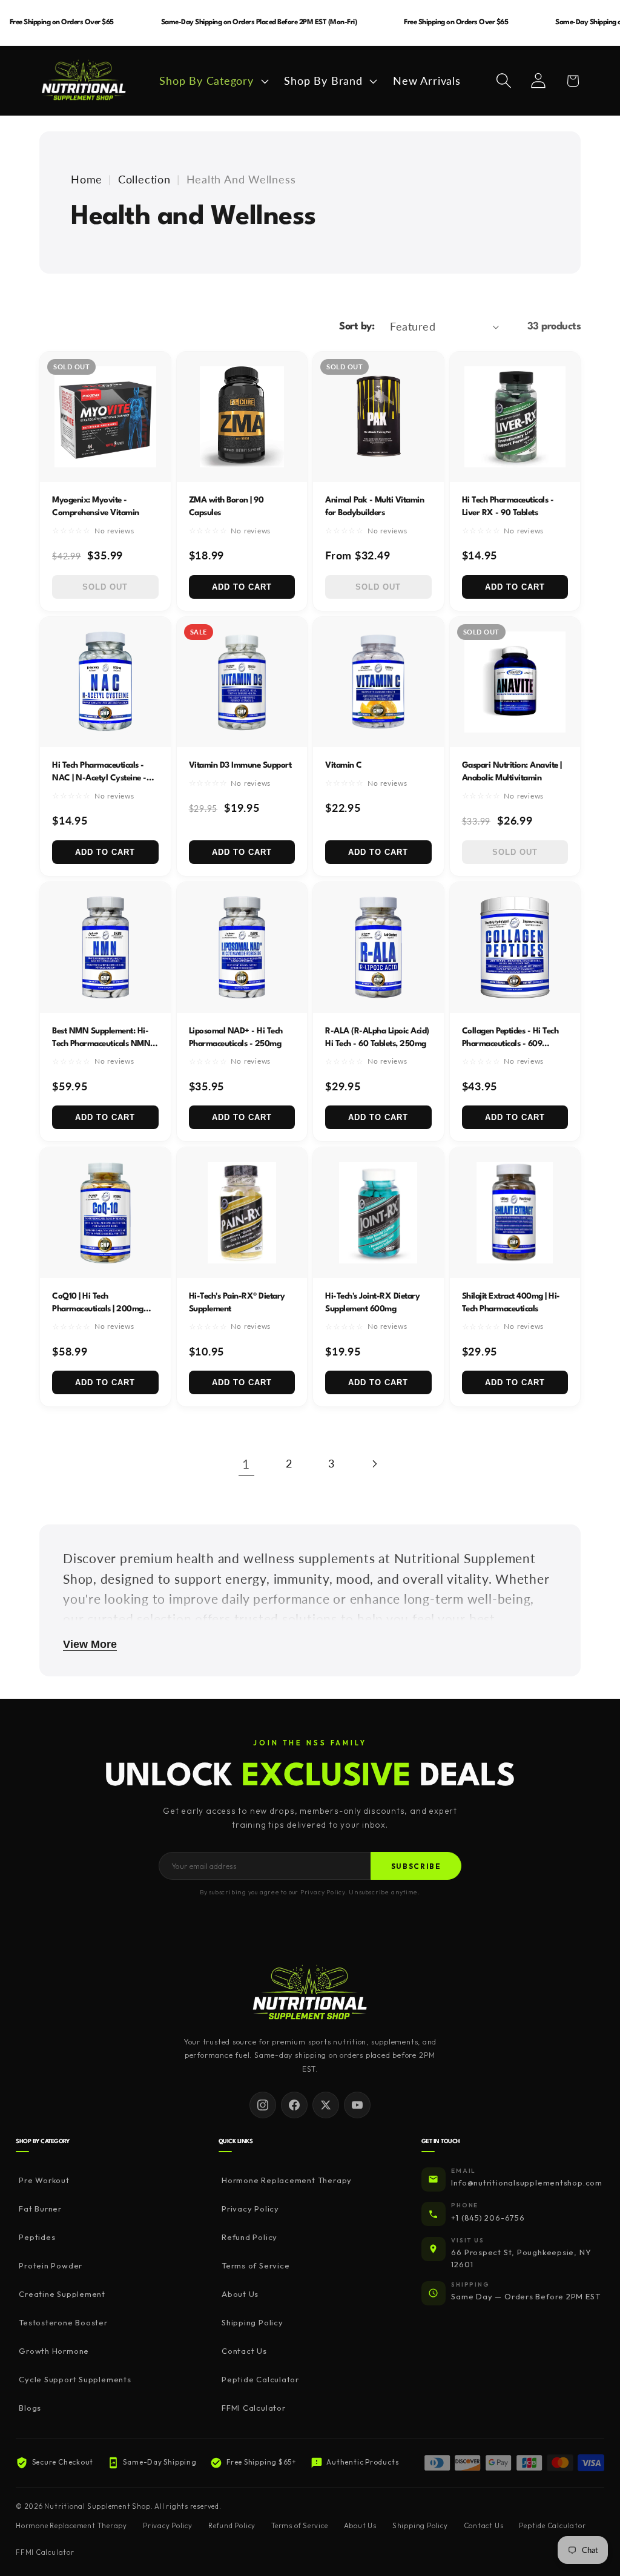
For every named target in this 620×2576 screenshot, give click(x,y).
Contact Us (244, 2351)
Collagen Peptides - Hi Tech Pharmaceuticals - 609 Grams (510, 1044)
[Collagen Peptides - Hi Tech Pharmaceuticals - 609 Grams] (515, 947)
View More (90, 1644)
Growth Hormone (54, 2351)
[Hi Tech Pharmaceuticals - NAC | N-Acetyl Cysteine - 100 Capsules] (105, 682)
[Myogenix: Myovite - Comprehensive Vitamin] (105, 417)
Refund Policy (249, 2237)
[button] (213, 81)
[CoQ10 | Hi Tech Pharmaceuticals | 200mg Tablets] (105, 1213)
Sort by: (357, 327)
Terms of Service (256, 2265)
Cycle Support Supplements (75, 2379)
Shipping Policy (252, 2322)
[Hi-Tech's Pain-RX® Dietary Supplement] (242, 1213)
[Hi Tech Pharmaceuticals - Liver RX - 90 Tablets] (515, 417)
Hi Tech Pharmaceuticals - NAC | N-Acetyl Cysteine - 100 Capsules (99, 778)
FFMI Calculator (254, 2408)
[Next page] (374, 1464)
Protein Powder (51, 2265)
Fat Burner (40, 2209)
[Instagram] (263, 2105)
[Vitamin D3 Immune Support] (242, 682)
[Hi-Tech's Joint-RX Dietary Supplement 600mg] (378, 1213)
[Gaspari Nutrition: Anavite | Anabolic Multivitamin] (515, 682)
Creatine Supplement (62, 2294)
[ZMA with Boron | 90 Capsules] (242, 417)
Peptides (37, 2237)
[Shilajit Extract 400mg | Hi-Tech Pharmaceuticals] (515, 1213)
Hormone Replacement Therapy (287, 2180)
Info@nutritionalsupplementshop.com (527, 2182)
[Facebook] (294, 2105)
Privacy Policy (250, 2209)
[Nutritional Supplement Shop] (310, 1993)
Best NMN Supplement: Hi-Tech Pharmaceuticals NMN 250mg (101, 1044)
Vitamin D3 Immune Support (240, 765)
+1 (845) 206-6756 (488, 2218)
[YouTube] (357, 2105)
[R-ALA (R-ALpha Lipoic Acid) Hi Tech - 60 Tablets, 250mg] (378, 947)
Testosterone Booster (63, 2322)
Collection (144, 179)
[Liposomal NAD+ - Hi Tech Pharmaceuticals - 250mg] (242, 947)
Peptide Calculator (260, 2379)
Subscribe (416, 1866)
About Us (240, 2294)
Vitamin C (344, 765)
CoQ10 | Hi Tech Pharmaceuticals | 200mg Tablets (98, 1309)
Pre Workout (44, 2180)
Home (87, 179)
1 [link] (246, 1464)
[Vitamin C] (378, 682)
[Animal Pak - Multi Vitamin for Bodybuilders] (378, 417)
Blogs (30, 2408)
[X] (326, 2105)
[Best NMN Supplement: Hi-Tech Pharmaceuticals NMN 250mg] (105, 947)
